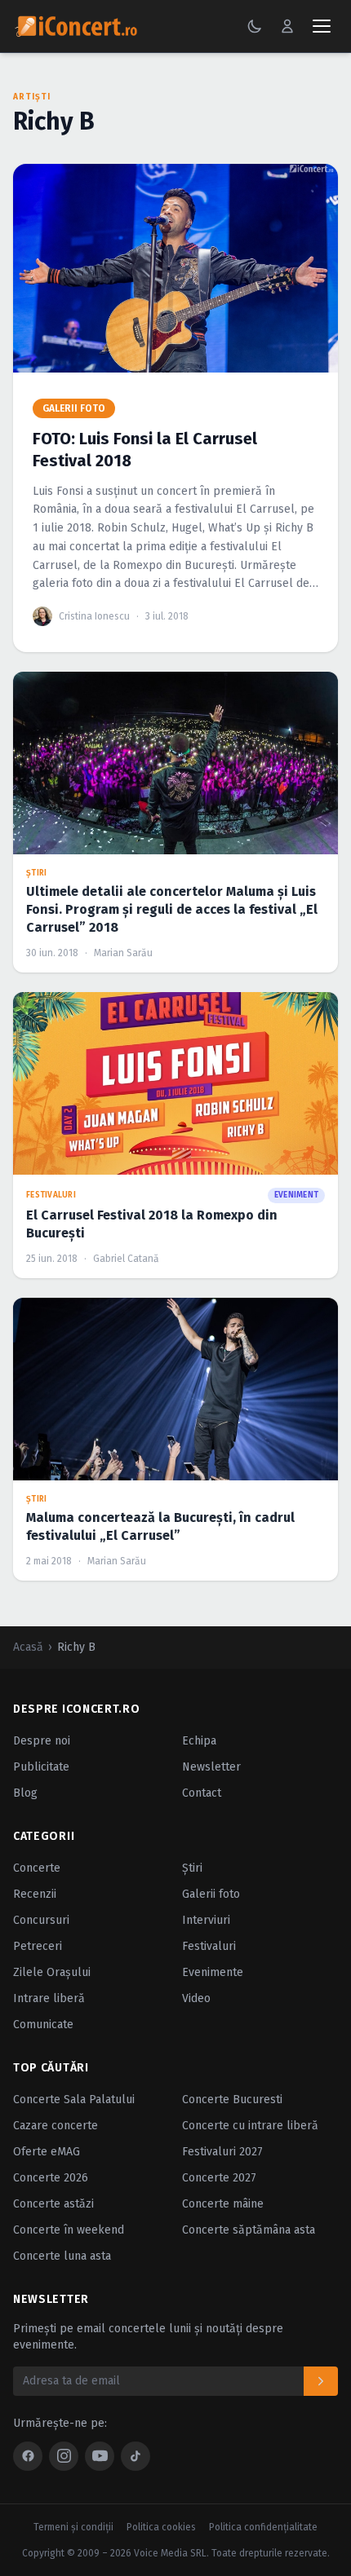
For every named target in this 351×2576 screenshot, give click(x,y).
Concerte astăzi (53, 2204)
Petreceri (38, 1946)
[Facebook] (28, 2456)
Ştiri (192, 1868)
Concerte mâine (223, 2204)
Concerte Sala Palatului (74, 2100)
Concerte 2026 (51, 2178)
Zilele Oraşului (52, 1972)
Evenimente (213, 1972)
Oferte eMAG (47, 2152)
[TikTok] (136, 2456)
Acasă (28, 1647)
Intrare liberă (49, 1998)
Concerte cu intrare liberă (250, 2126)
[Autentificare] (287, 26)
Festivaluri (209, 1946)
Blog (25, 1793)
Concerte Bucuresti (232, 2100)
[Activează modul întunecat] (255, 26)
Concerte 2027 (219, 2178)
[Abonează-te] (321, 2381)
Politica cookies (161, 2527)
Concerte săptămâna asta (249, 2230)
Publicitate (41, 1767)
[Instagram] (64, 2456)
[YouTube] (100, 2456)
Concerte (37, 1868)
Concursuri (41, 1920)
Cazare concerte (56, 2126)
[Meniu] (322, 26)
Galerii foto (211, 1894)
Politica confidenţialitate (263, 2527)
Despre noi (42, 1741)
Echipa (199, 1741)
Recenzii (35, 1894)
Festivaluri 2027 (222, 2152)
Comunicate (43, 2025)
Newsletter (211, 1767)
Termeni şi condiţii (73, 2527)
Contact (202, 1793)
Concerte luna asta (62, 2256)
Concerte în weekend (69, 2230)
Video (196, 1998)
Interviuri (206, 1920)
